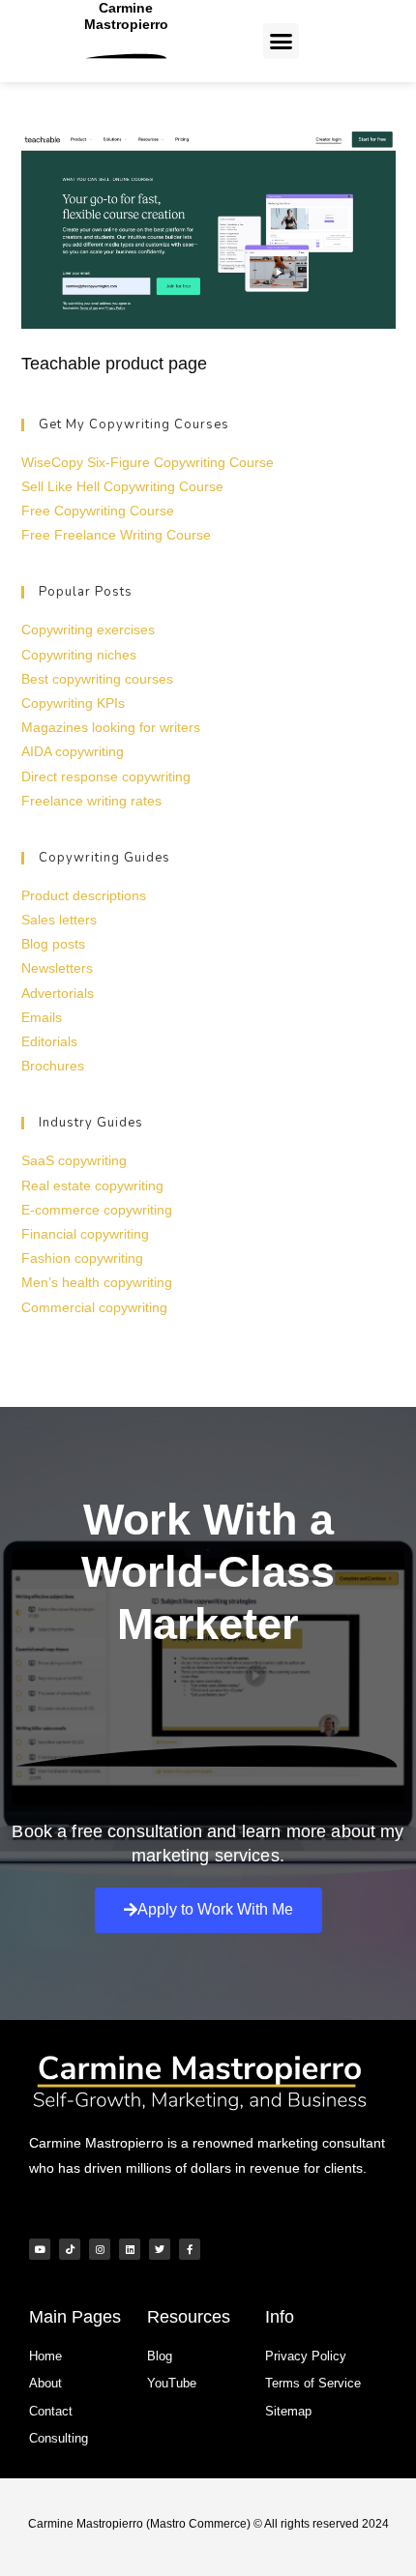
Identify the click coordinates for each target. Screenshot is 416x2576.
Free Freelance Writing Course (116, 535)
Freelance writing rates (91, 801)
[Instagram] (100, 2249)
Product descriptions (84, 895)
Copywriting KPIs (73, 703)
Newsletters (57, 968)
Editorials (49, 1041)
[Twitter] (160, 2249)
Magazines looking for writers (111, 727)
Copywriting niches (79, 655)
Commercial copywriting (94, 1307)
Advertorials (58, 993)
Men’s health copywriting (97, 1282)
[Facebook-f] (190, 2249)
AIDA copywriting (73, 751)
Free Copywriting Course (98, 511)
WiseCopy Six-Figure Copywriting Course (148, 462)
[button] (282, 42)
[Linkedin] (130, 2249)
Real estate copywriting (92, 1186)
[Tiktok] (70, 2249)
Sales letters (59, 920)
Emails (42, 1017)
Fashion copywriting (82, 1258)
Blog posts (53, 944)
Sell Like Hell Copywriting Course (122, 486)
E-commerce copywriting (97, 1210)
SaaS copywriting (74, 1160)
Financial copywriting (85, 1234)
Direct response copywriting (106, 776)
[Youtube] (40, 2249)
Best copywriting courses (97, 679)
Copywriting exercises (88, 629)
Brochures (53, 1066)
